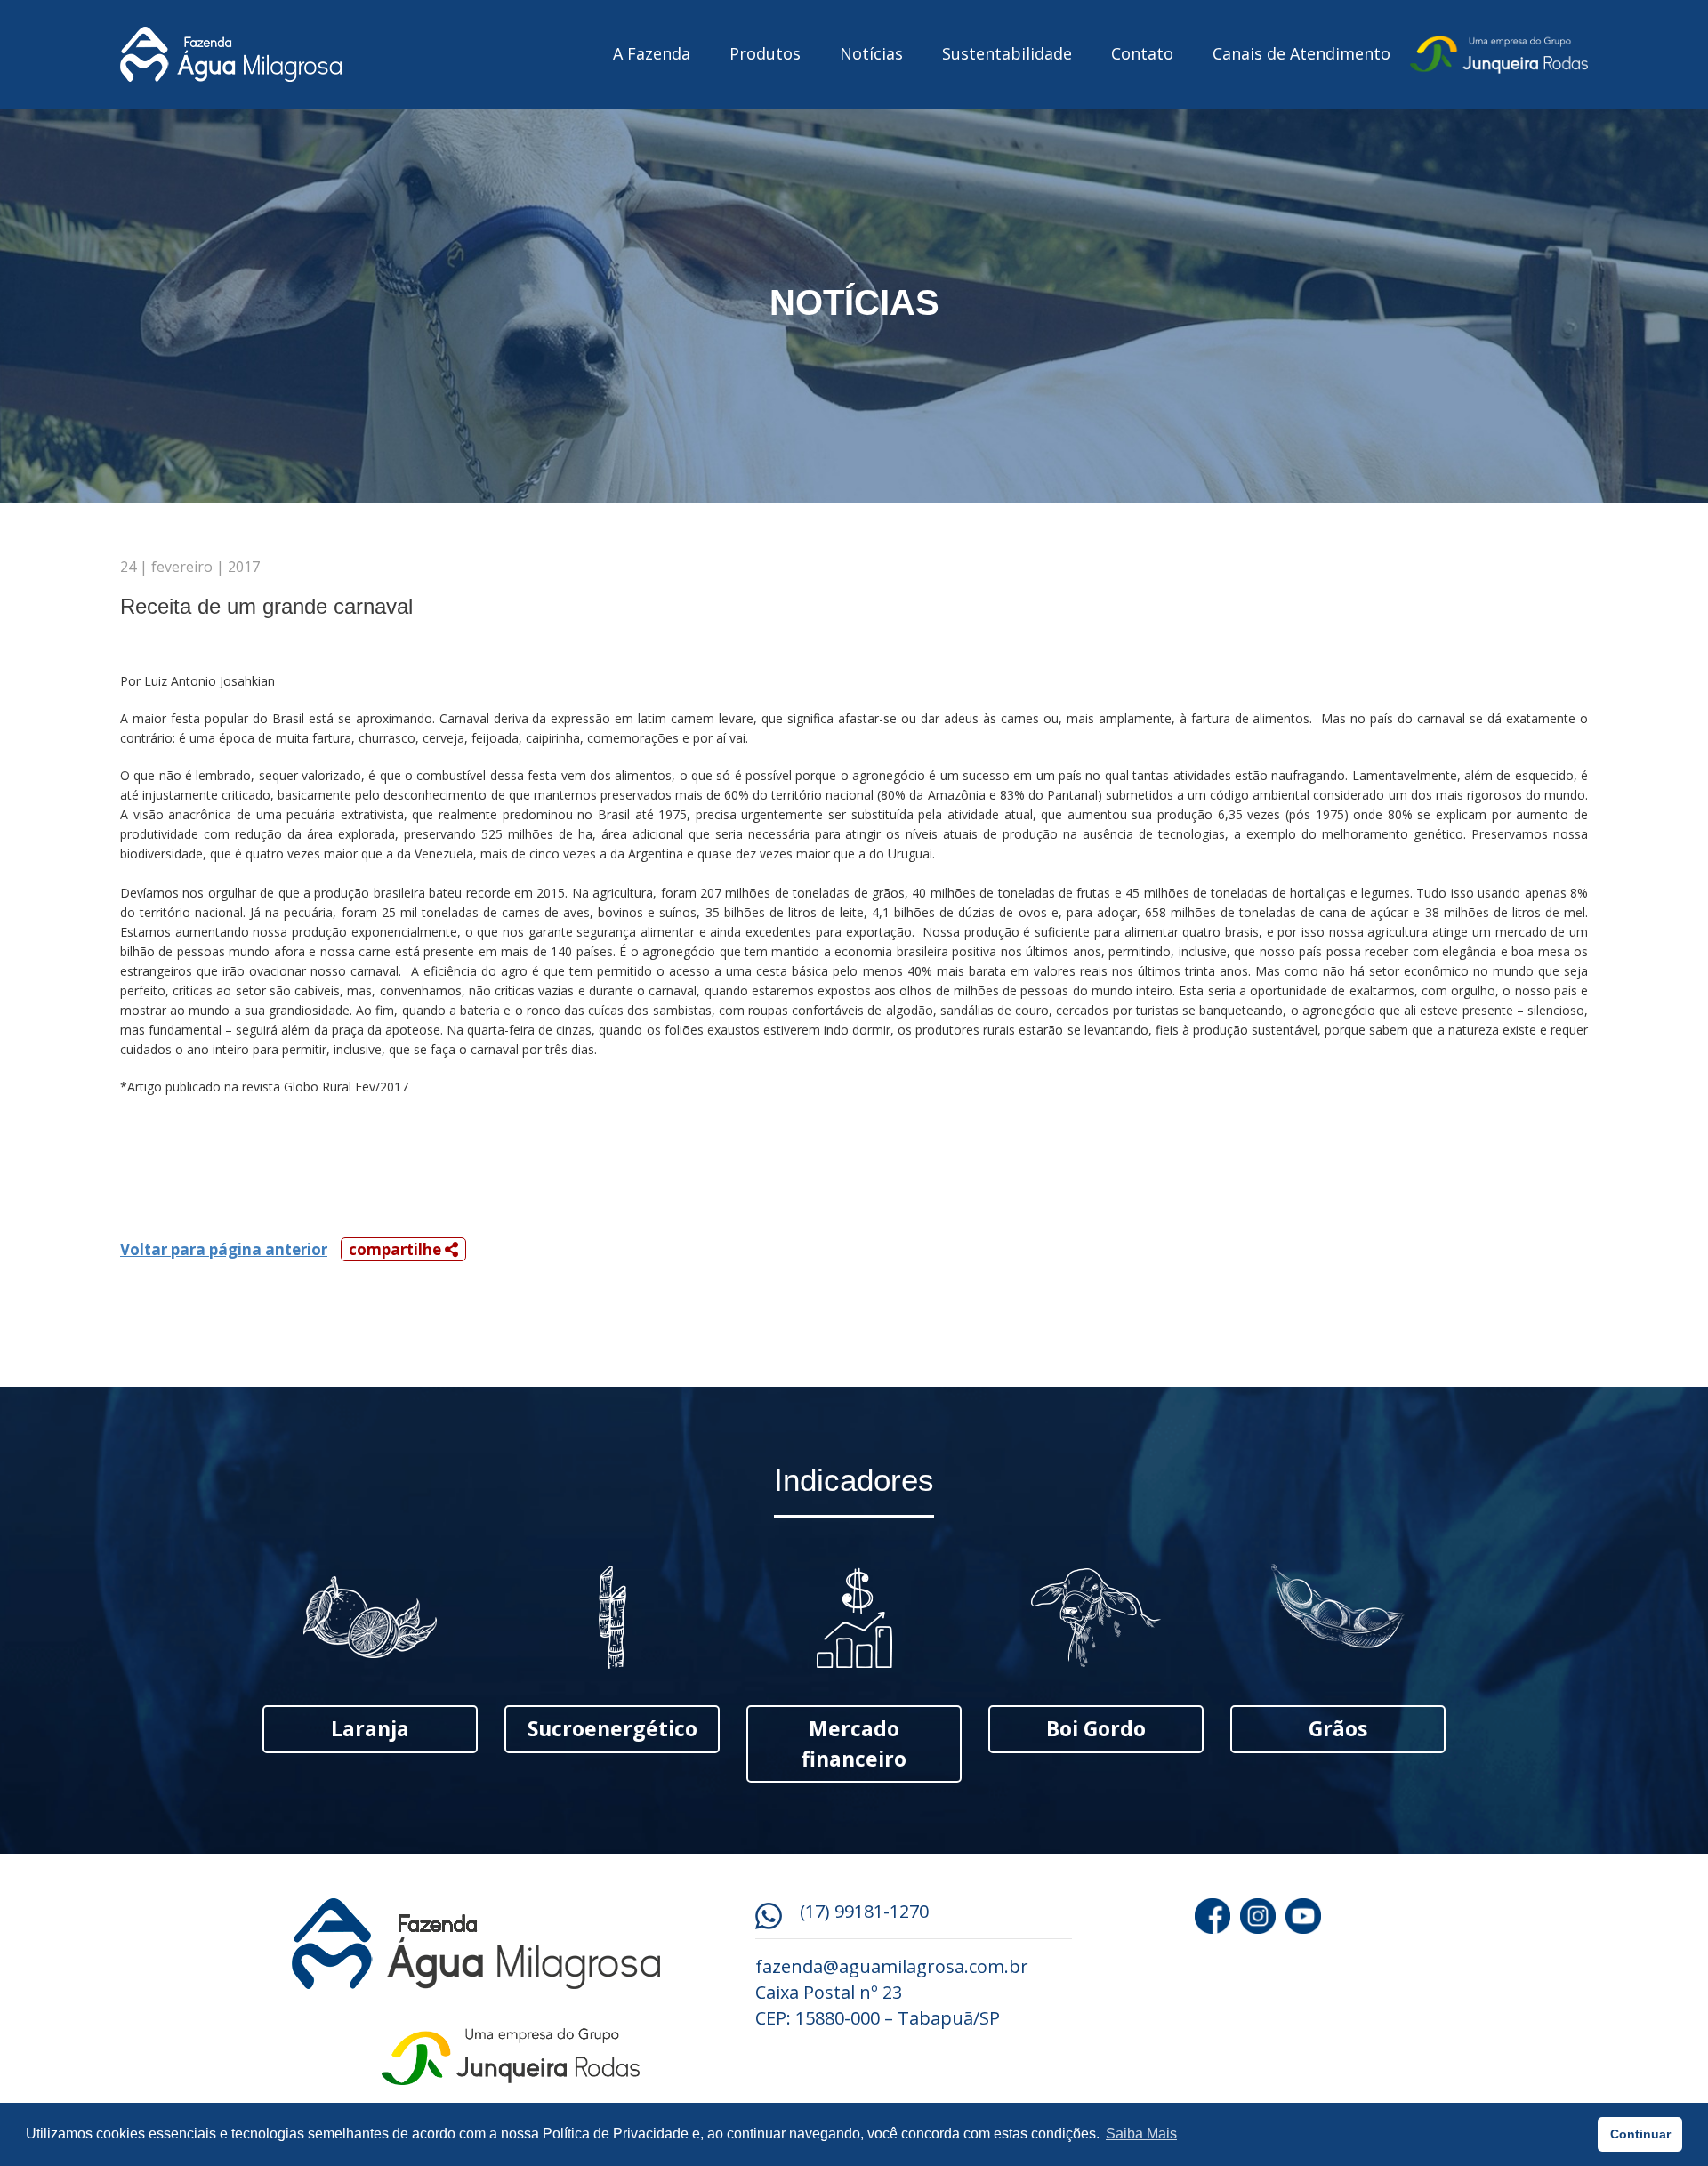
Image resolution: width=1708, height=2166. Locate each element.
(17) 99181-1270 (864, 1911)
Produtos (765, 53)
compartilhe (397, 1249)
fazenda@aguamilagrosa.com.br (892, 1966)
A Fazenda (652, 53)
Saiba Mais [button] (1141, 2134)
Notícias (871, 53)
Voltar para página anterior (224, 1249)
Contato (1142, 53)
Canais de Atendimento (1301, 53)
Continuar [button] (1640, 2134)
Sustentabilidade (1007, 53)
